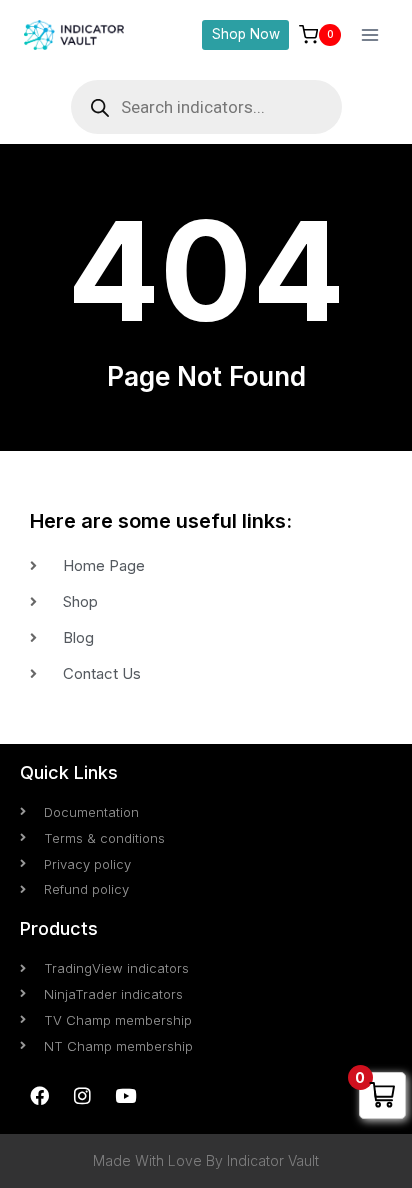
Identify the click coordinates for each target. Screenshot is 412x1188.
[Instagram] (82, 1095)
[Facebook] (39, 1095)
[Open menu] (369, 34)
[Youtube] (125, 1095)
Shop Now (246, 34)
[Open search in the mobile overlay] (206, 107)
